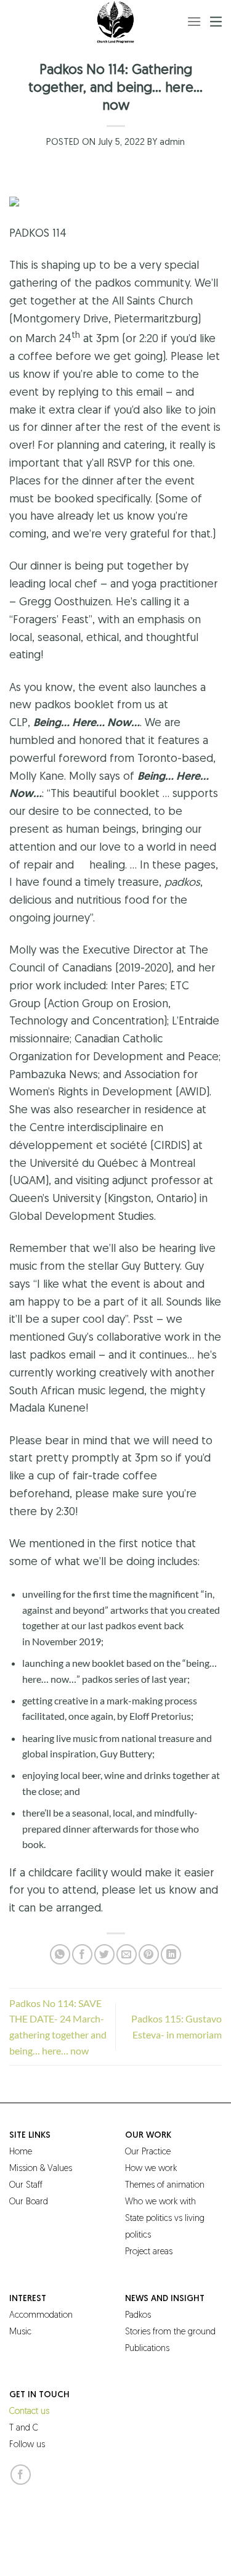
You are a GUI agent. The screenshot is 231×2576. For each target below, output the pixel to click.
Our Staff (26, 2186)
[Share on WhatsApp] (60, 1954)
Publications (147, 2349)
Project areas (149, 2252)
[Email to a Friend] (127, 1954)
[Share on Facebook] (82, 1954)
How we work (151, 2169)
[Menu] (194, 21)
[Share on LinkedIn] (171, 1954)
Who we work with (160, 2202)
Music (20, 2332)
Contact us (29, 2412)
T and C (24, 2428)
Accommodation (41, 2316)
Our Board (29, 2202)
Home (21, 2152)
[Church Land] (116, 22)
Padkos (138, 2316)
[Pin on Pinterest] (149, 1954)
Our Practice (148, 2152)
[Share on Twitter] (104, 1954)
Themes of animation (165, 2186)
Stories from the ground (170, 2332)
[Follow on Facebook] (21, 2475)
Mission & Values (41, 2169)
